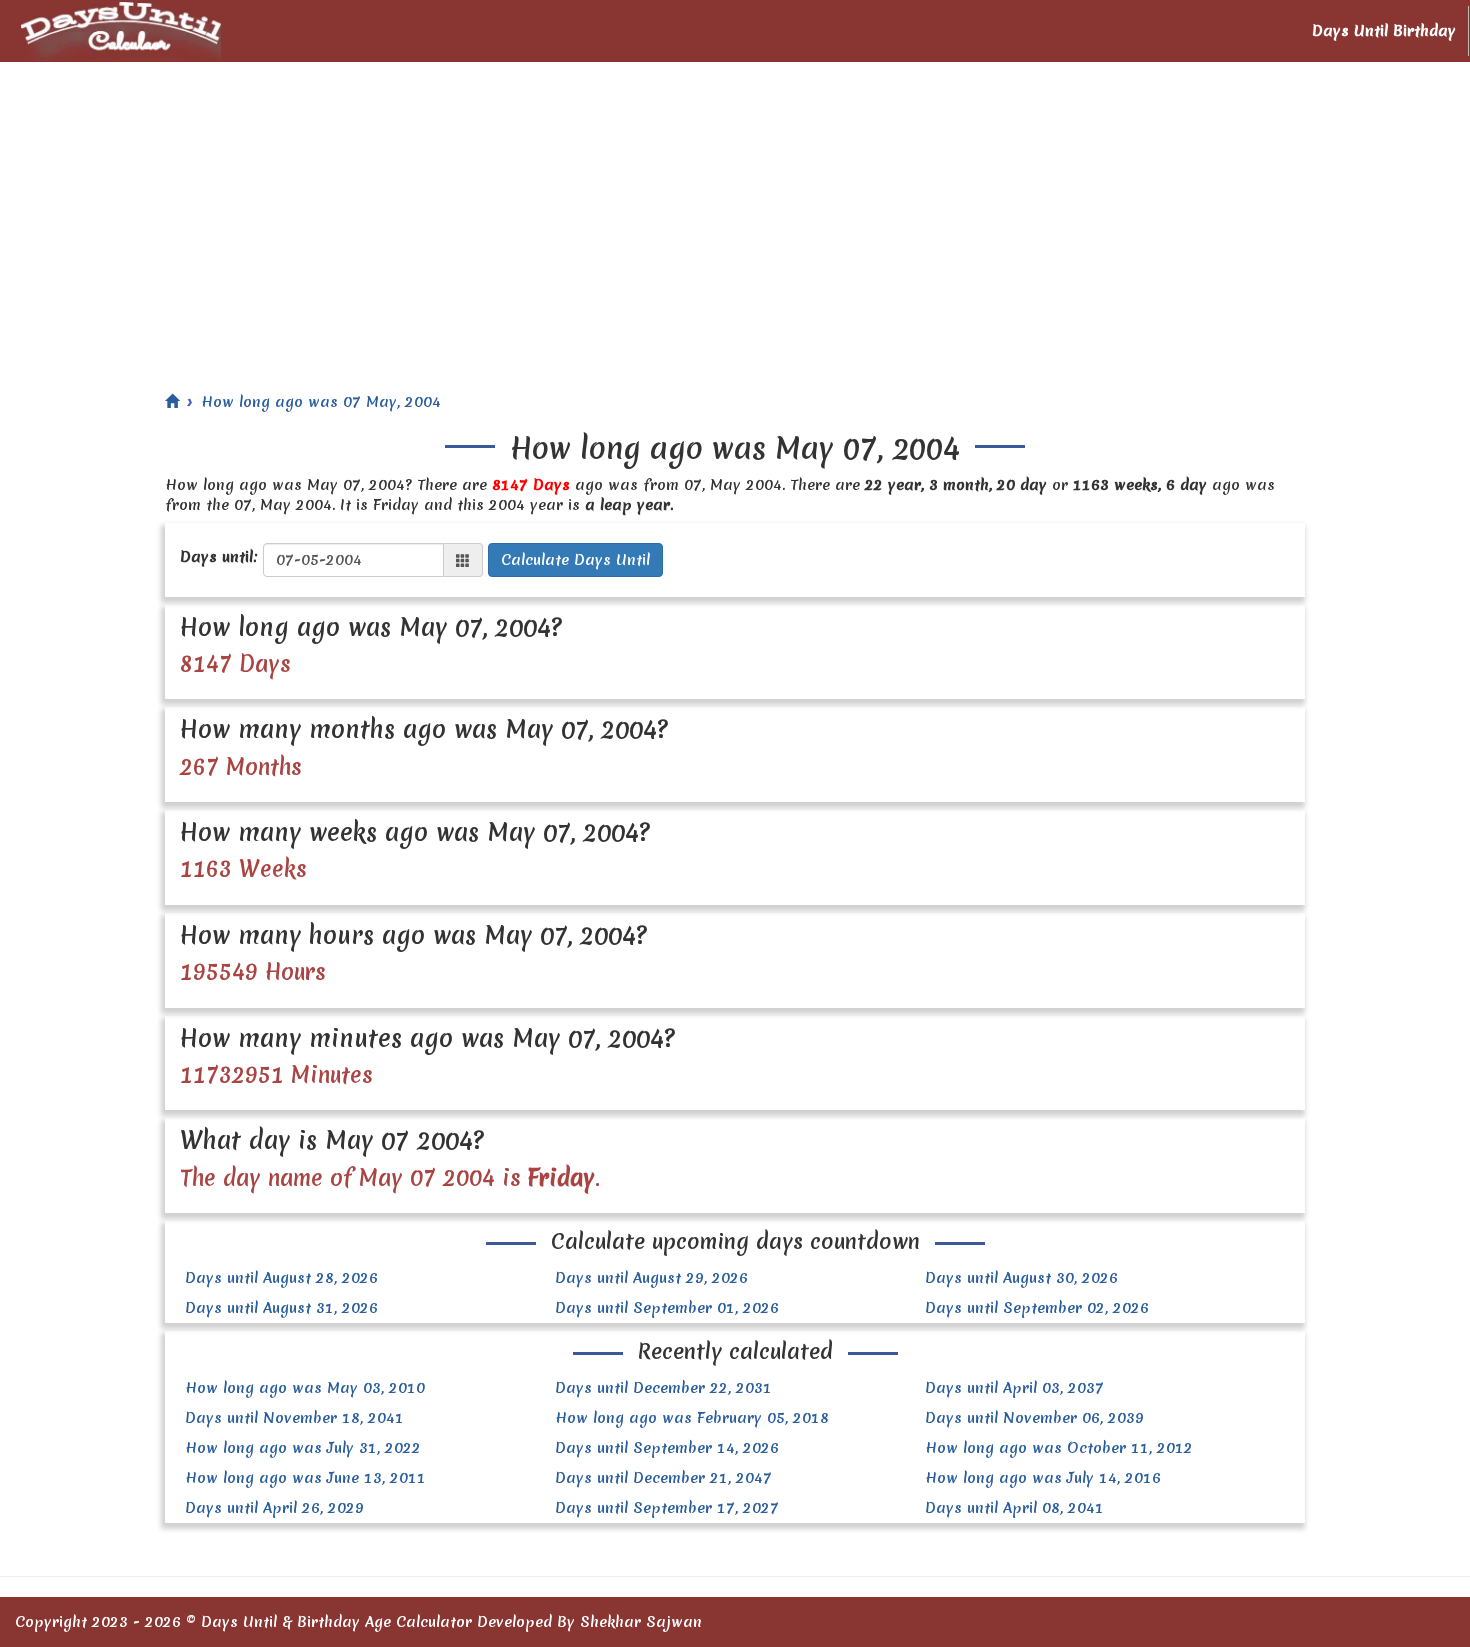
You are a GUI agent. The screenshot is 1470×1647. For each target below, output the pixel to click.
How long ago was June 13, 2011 (305, 1478)
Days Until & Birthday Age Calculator (336, 1622)
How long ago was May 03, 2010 (305, 1388)
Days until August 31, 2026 (281, 1308)
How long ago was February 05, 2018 (692, 1418)
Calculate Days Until (575, 560)
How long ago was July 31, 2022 (303, 1448)
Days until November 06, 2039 (1034, 1418)
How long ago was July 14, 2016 (1043, 1478)
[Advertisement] (735, 212)
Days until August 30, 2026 (1021, 1278)
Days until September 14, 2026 (667, 1448)
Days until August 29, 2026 (651, 1278)
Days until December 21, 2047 (663, 1478)
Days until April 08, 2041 (1014, 1508)
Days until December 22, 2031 (663, 1388)
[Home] (172, 402)
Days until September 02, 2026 (1037, 1308)
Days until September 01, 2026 (667, 1308)
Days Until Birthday (1384, 31)
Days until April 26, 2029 (274, 1508)
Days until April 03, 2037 (1014, 1388)
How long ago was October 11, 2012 (1059, 1448)
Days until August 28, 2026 (281, 1278)
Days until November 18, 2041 (294, 1418)
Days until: (219, 557)
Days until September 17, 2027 (667, 1508)
